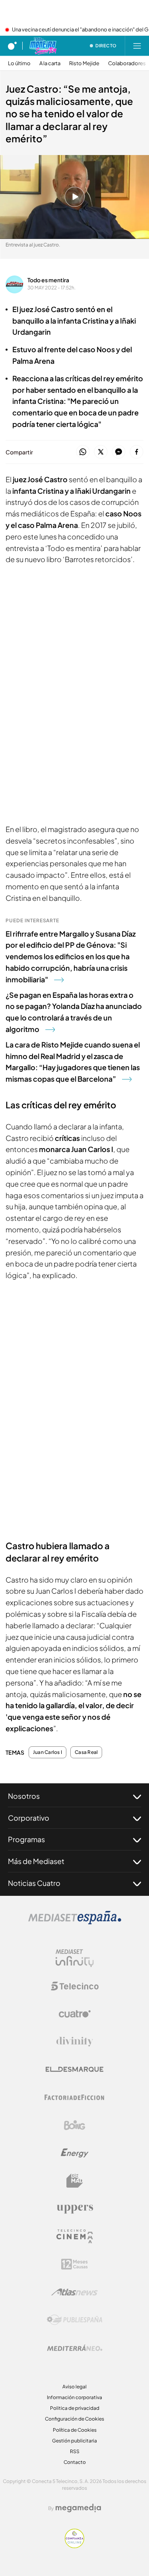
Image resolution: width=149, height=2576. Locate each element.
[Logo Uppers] (75, 2209)
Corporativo (29, 1818)
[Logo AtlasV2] (74, 2292)
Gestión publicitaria (74, 2441)
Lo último (19, 63)
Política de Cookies (75, 2430)
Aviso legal (74, 2387)
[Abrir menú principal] (137, 46)
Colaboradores (127, 63)
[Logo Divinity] (75, 2042)
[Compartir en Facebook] (136, 452)
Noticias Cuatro (34, 1883)
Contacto (75, 2462)
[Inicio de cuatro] (12, 46)
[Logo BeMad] (75, 2181)
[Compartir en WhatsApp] (83, 452)
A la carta (50, 63)
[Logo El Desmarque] (74, 2069)
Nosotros (24, 1796)
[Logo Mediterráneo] (75, 2348)
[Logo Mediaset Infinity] (75, 1958)
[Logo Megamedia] (78, 2508)
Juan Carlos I (47, 1752)
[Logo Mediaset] (75, 1922)
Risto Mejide (84, 63)
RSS (75, 2451)
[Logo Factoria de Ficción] (75, 2097)
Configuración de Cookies (74, 2419)
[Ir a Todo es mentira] (43, 46)
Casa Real (86, 1752)
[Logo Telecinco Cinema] (75, 2236)
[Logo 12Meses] (74, 2264)
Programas (26, 1839)
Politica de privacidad (75, 2408)
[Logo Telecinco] (75, 1986)
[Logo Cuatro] (75, 2014)
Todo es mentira (48, 280)
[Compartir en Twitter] (101, 452)
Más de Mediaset (36, 1861)
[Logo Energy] (75, 2153)
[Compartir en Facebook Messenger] (119, 452)
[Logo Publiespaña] (75, 2320)
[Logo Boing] (75, 2125)
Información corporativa (74, 2397)
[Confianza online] (74, 2546)
